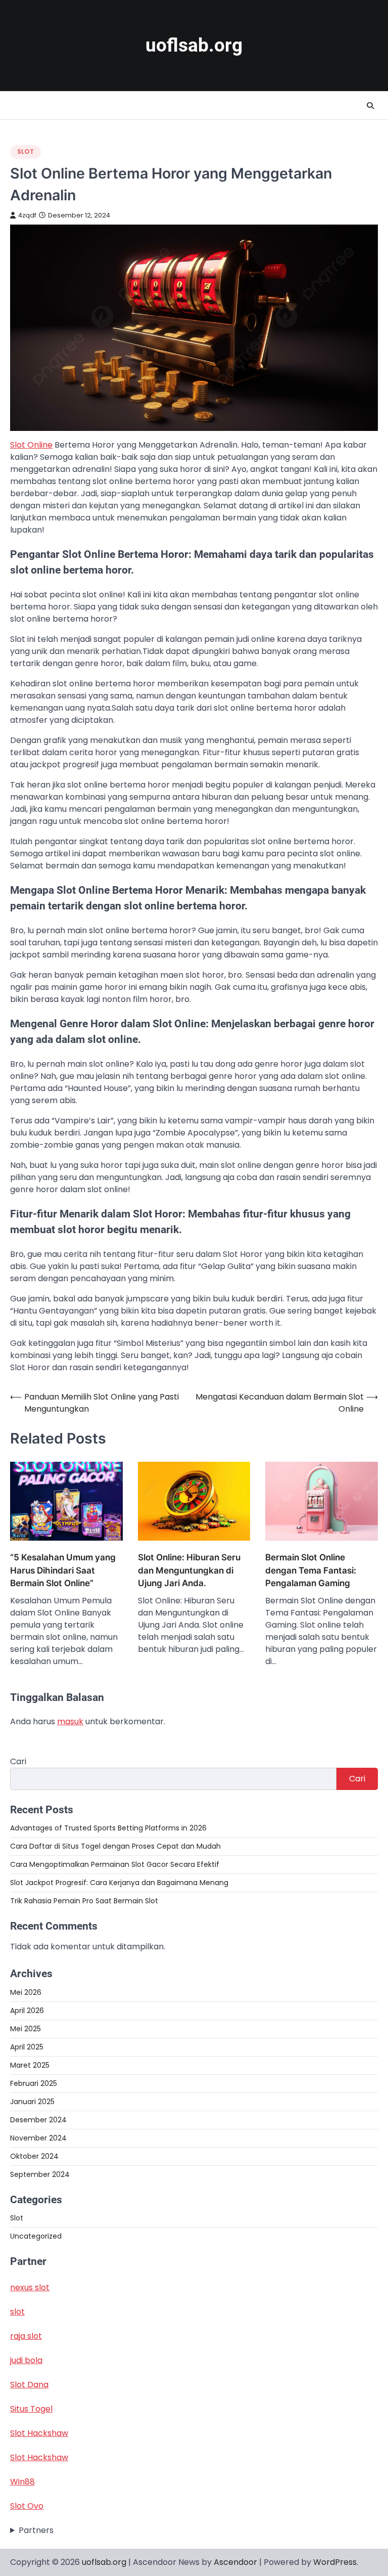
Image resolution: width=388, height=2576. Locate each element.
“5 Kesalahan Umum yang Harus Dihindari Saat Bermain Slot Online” (63, 1570)
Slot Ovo (27, 2506)
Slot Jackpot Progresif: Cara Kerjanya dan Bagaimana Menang (119, 1883)
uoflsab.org (194, 45)
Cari (18, 1761)
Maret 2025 (30, 2065)
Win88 (22, 2482)
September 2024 (40, 2174)
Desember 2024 (38, 2120)
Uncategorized (36, 2236)
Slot (26, 151)
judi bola (26, 2360)
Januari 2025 (32, 2102)
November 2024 (38, 2138)
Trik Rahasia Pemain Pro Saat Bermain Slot (84, 1901)
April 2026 (27, 2011)
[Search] (370, 106)
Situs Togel (31, 2409)
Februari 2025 (34, 2083)
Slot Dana (29, 2385)
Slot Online (31, 445)
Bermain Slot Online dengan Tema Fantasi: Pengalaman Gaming (311, 1570)
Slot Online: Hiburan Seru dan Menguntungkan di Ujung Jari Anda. (189, 1570)
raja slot (26, 2336)
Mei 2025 (26, 2029)
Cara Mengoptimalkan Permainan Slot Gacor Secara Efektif (115, 1864)
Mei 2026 (26, 1992)
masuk (70, 1721)
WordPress (335, 2562)
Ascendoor (235, 2562)
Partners (36, 2530)
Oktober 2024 (34, 2156)
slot (17, 2312)
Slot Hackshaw (39, 2433)
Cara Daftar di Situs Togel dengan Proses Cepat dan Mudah (115, 1846)
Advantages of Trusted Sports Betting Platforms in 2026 (108, 1828)
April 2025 (27, 2047)
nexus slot (30, 2287)
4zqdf (27, 215)
